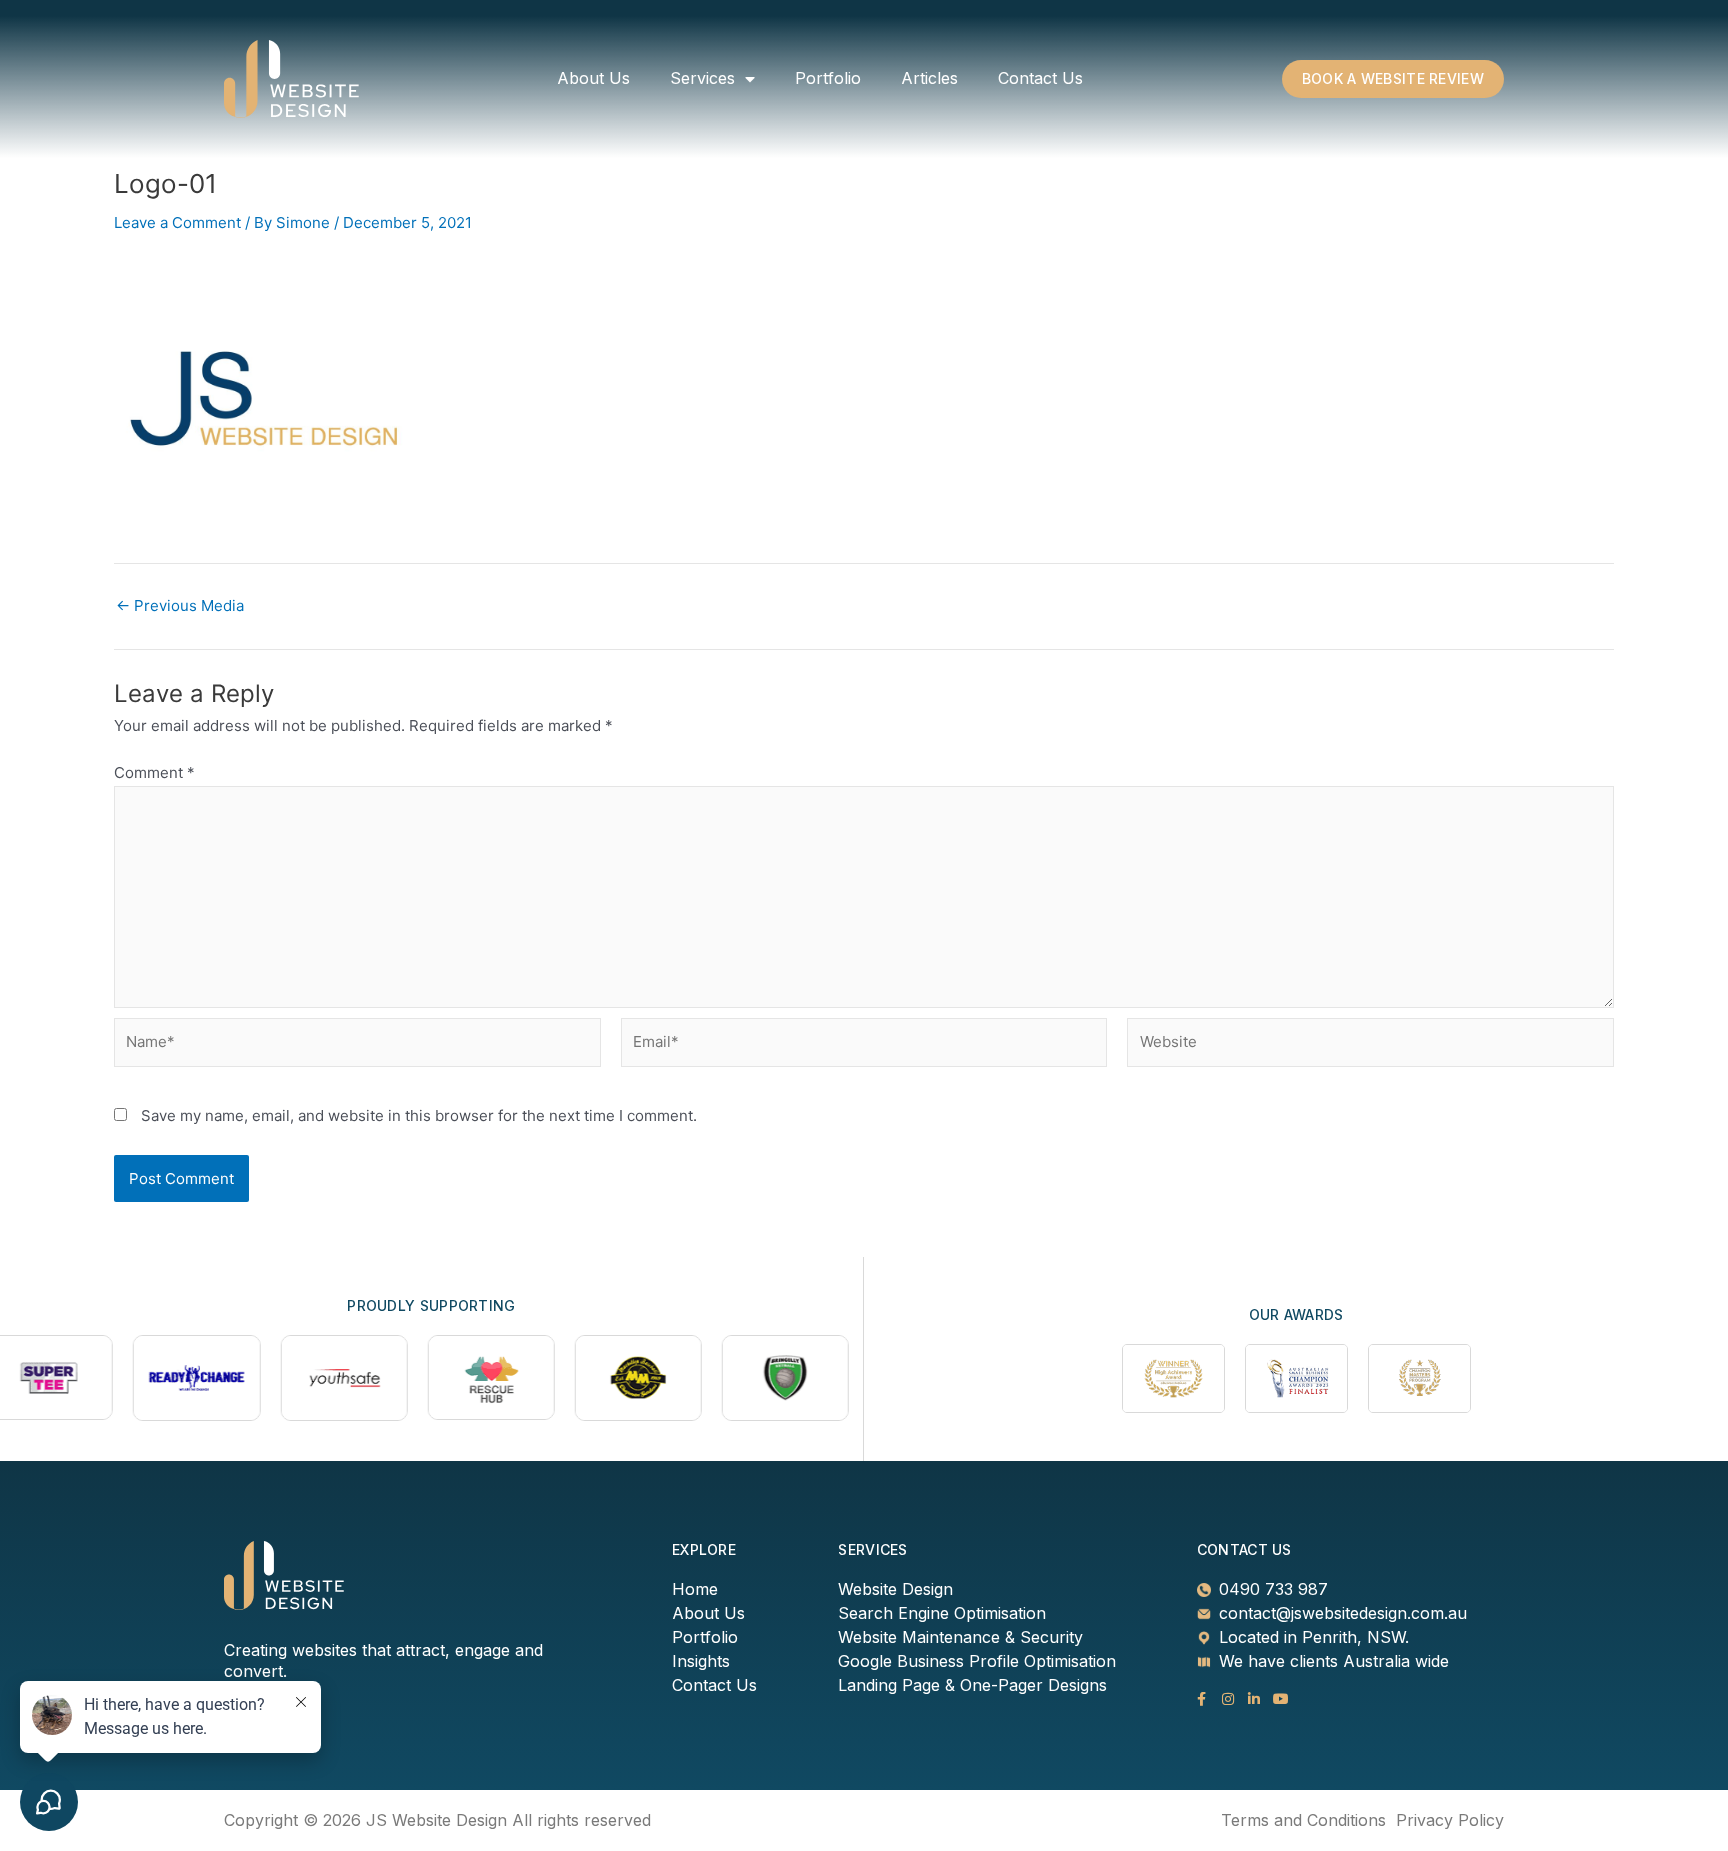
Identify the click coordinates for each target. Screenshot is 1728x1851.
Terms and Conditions (1303, 1820)
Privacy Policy (1450, 1820)
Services (702, 78)
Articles (929, 78)
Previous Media (180, 605)
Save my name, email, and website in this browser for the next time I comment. (419, 1115)
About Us (593, 78)
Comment (154, 772)
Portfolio (828, 78)
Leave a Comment (177, 222)
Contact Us (1040, 78)
